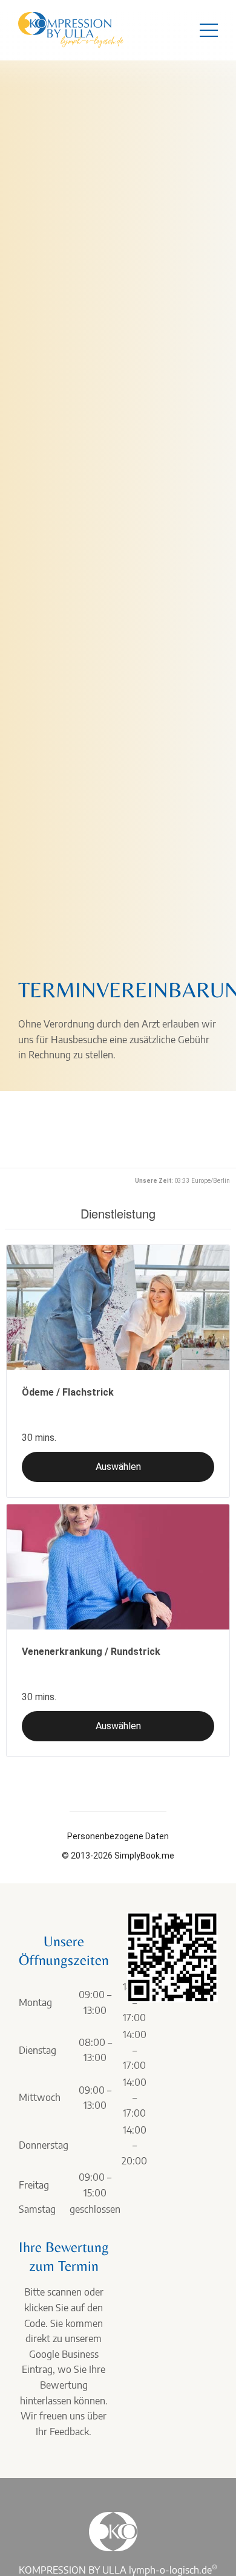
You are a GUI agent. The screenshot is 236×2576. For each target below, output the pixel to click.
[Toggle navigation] (209, 30)
